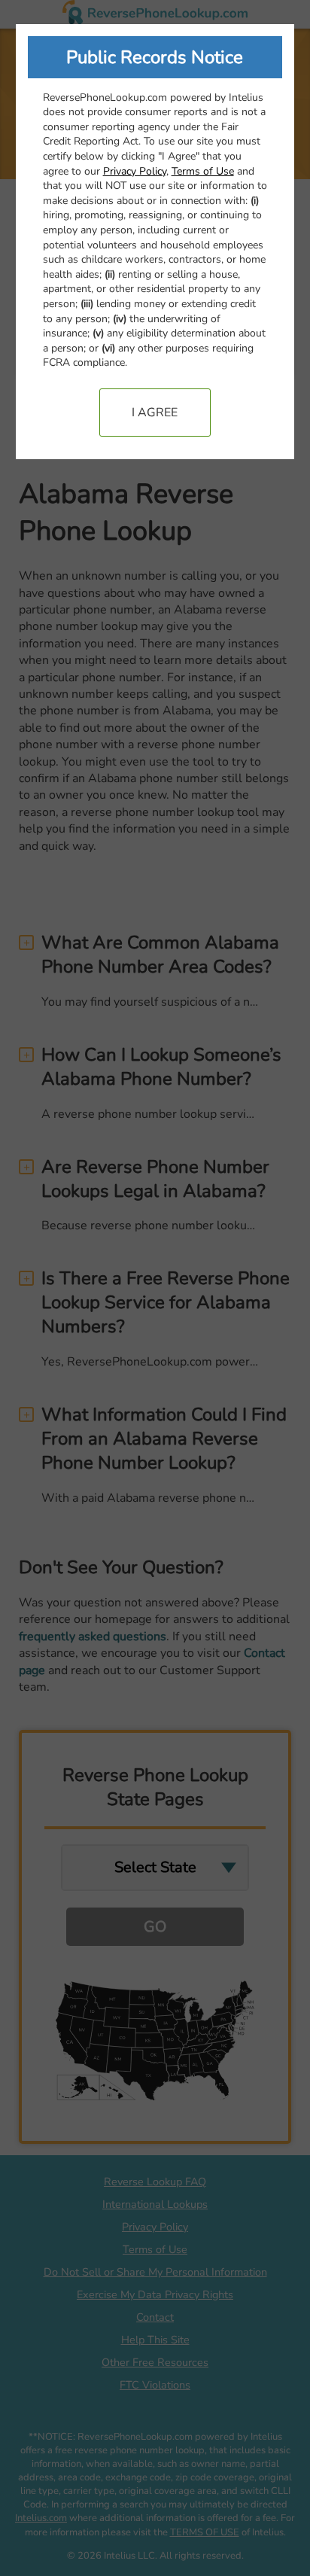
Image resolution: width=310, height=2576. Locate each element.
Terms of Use (203, 171)
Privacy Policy (135, 171)
